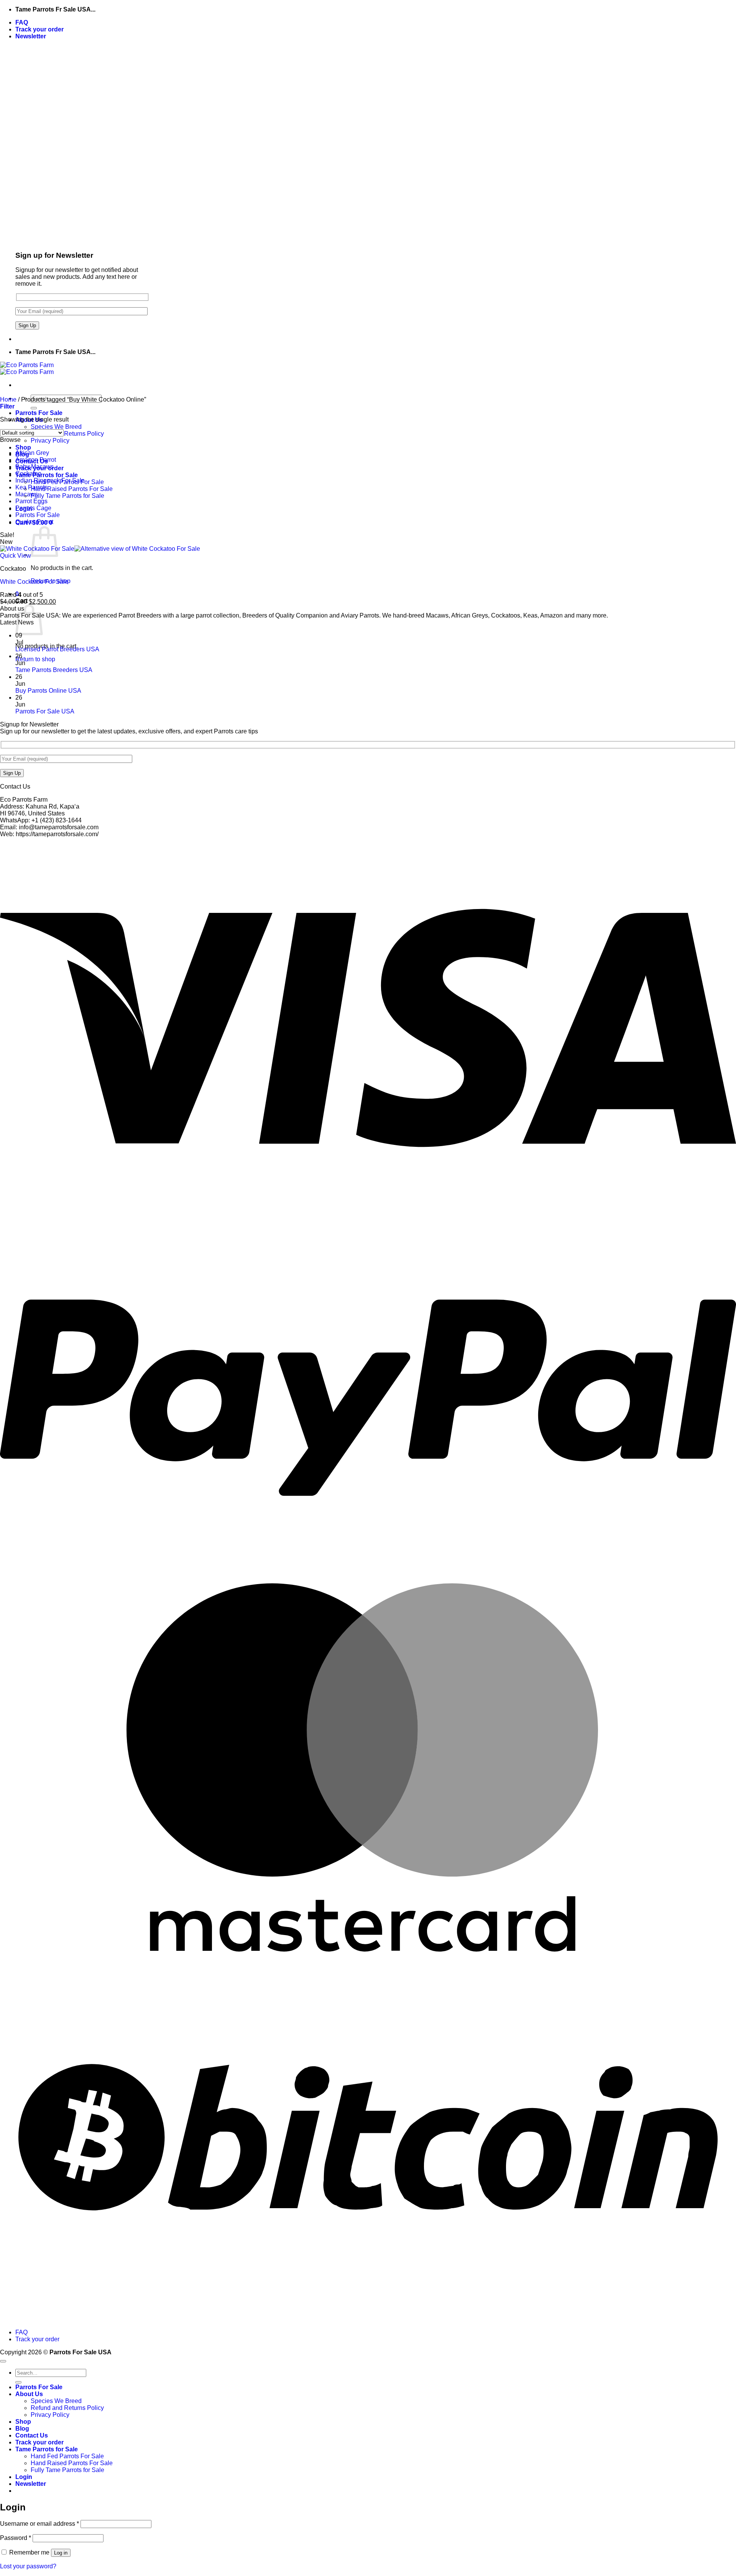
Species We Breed (56, 427)
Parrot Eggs (31, 501)
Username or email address (39, 2524)
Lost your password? (28, 2566)
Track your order (39, 29)
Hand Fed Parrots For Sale (67, 2456)
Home (8, 399)
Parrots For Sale (39, 413)
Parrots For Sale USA (45, 711)
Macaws (27, 494)
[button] (31, 36)
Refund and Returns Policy (67, 434)
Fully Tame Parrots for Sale (67, 496)
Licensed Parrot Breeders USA (57, 649)
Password (16, 2538)
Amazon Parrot (36, 460)
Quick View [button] (16, 556)
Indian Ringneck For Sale (50, 480)
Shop (23, 447)
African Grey (32, 453)
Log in (61, 2553)
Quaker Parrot (34, 522)
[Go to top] (3, 2361)
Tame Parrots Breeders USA (54, 670)
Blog (22, 2429)
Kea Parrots (31, 487)
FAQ (22, 22)
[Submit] (34, 408)
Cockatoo (28, 474)
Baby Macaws (34, 467)
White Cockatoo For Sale (34, 582)
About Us (29, 2394)
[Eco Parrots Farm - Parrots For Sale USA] (27, 368)
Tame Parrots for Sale (47, 475)
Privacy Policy (50, 441)
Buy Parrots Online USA (48, 691)
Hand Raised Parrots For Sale (72, 489)
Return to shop (35, 659)
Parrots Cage (33, 508)
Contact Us (32, 2435)
